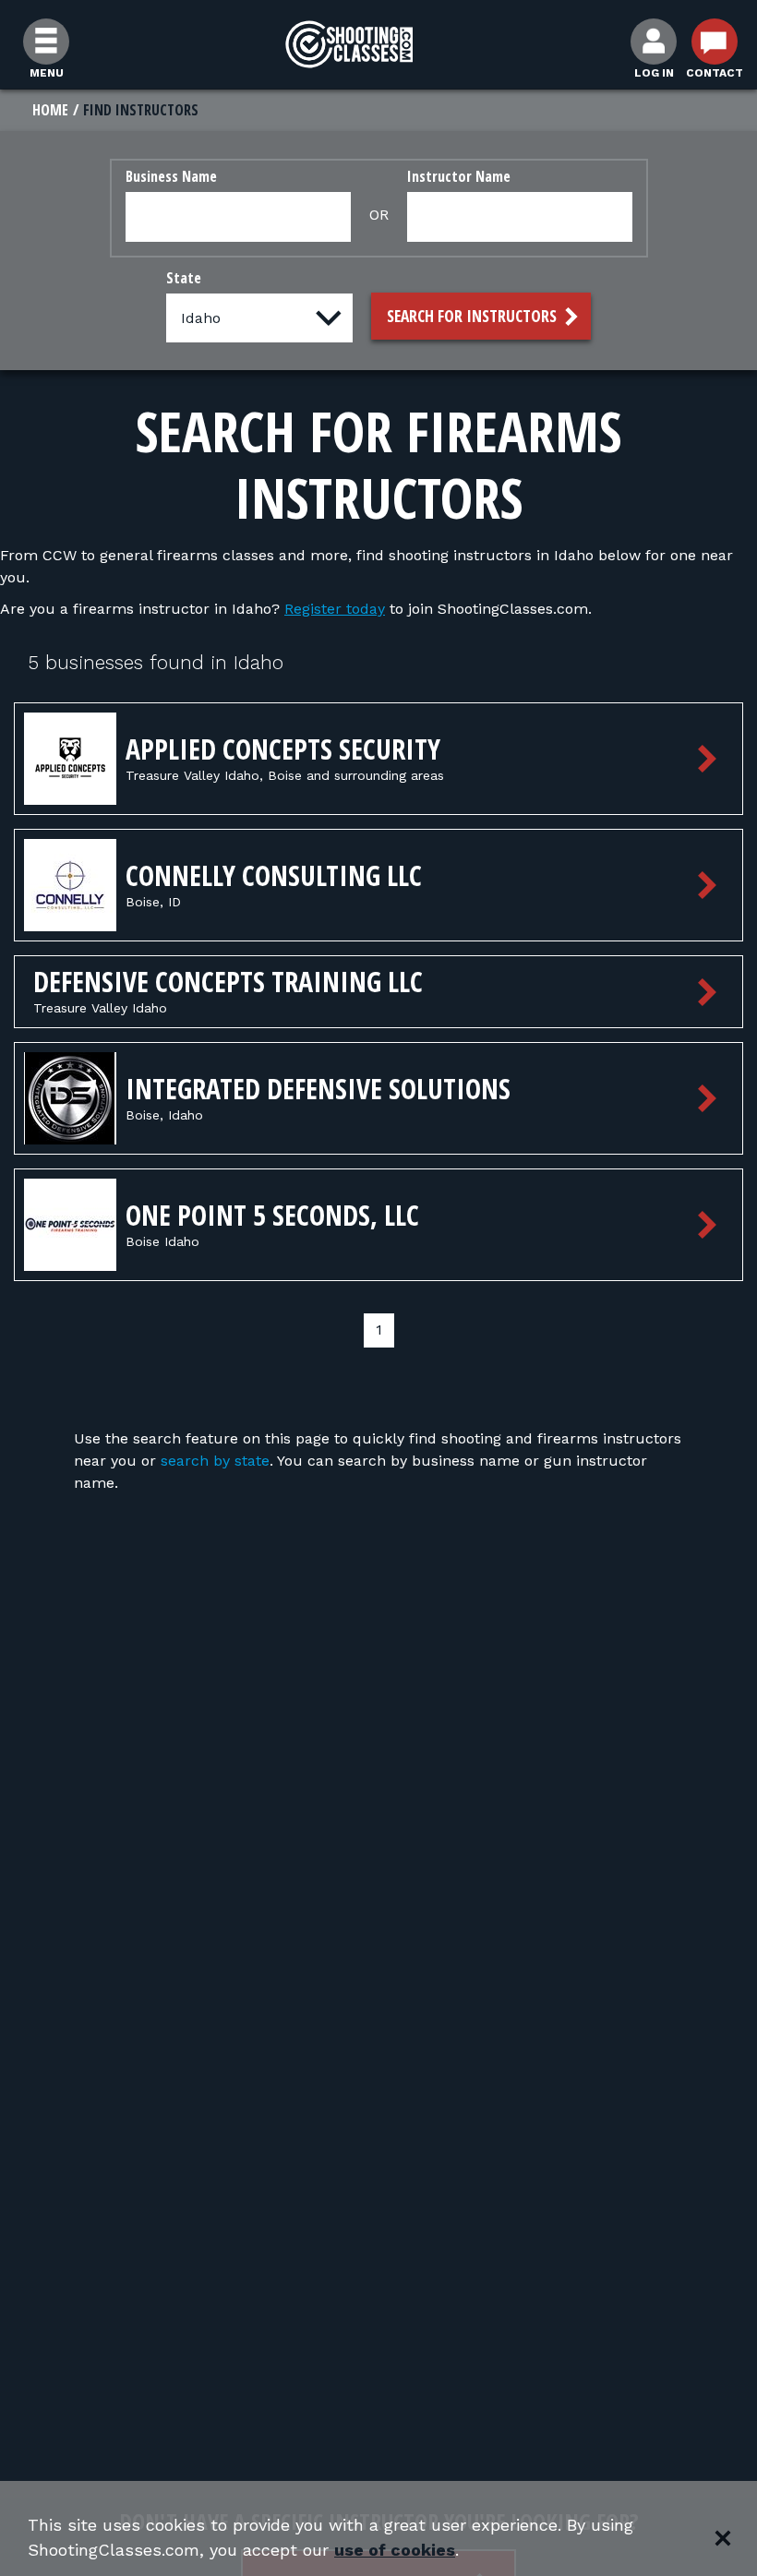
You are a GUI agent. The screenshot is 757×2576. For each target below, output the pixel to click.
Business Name (171, 176)
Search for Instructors (474, 316)
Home (50, 110)
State (184, 278)
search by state (215, 1461)
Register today (335, 609)
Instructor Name (459, 176)
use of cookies (395, 2550)
